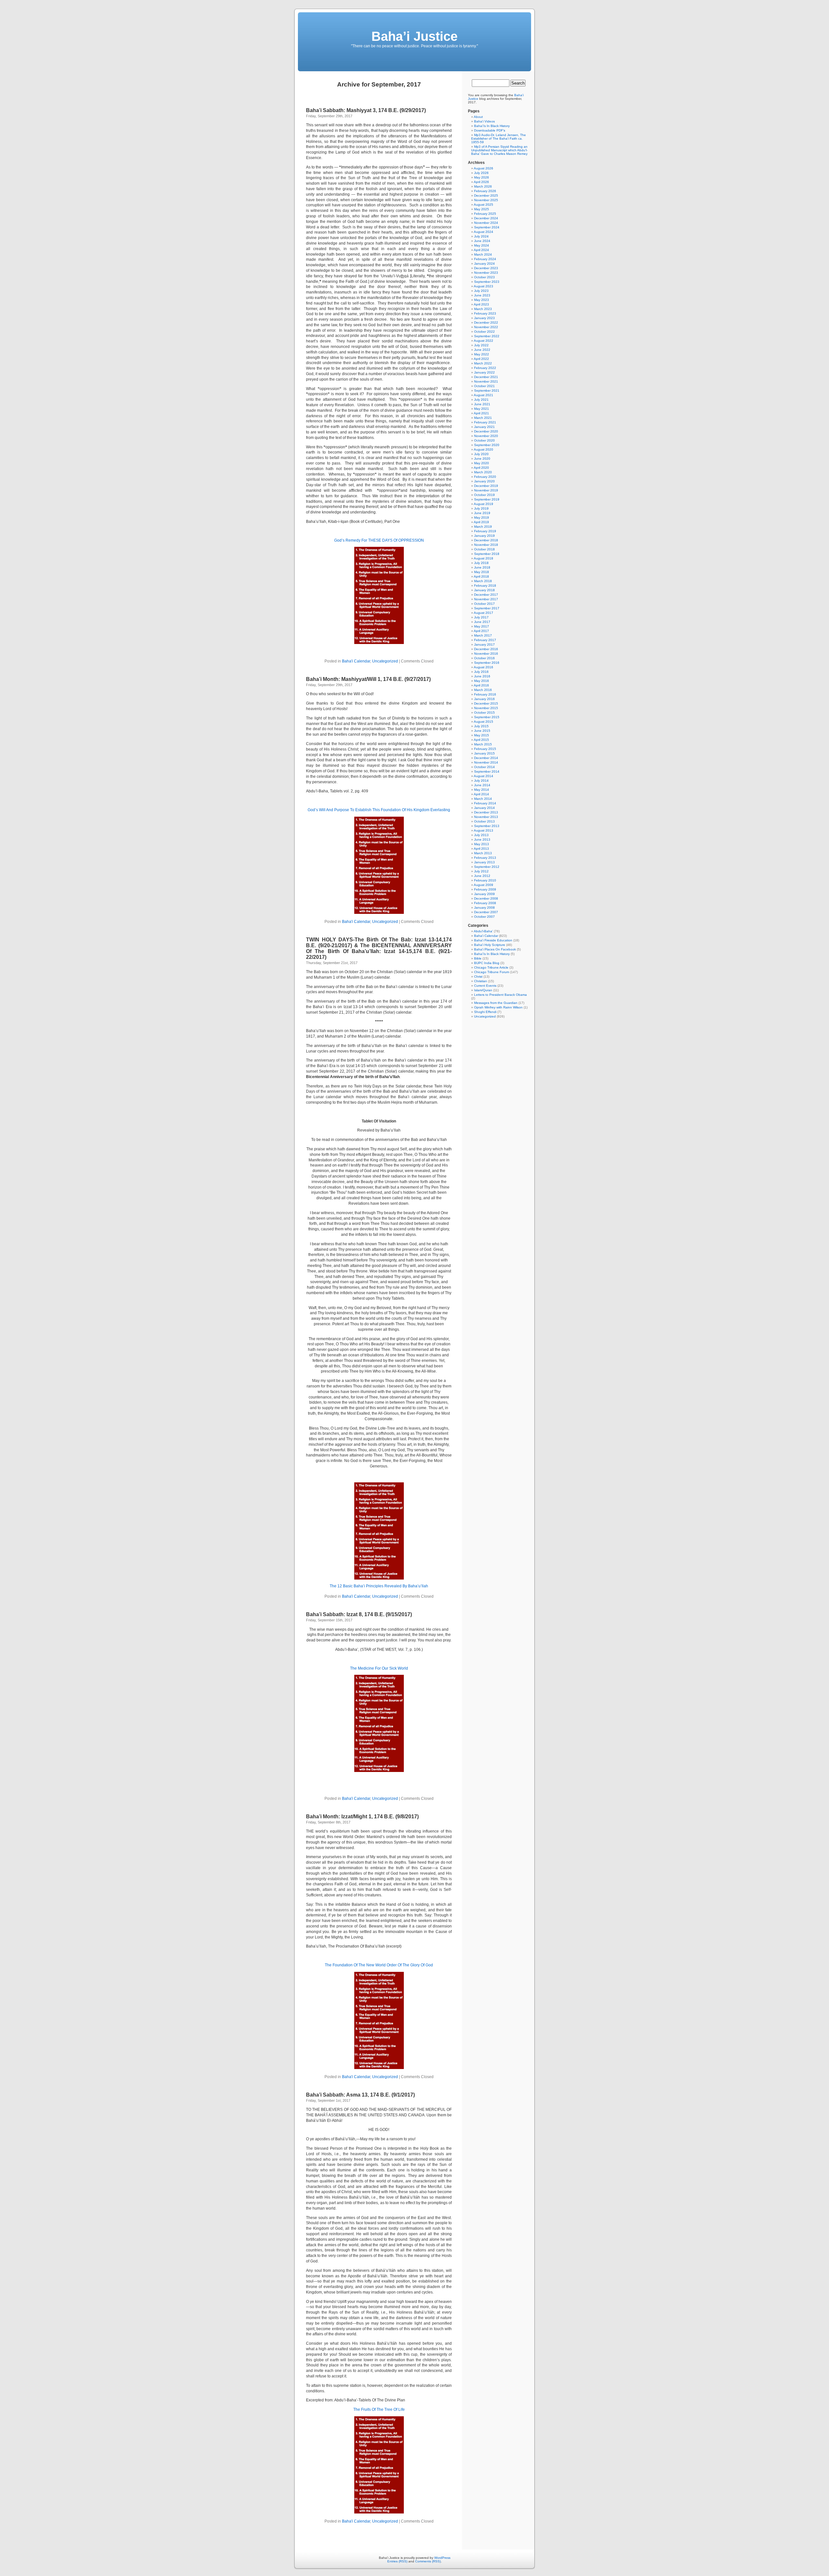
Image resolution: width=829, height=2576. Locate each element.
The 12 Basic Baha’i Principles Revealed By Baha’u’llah (379, 1586)
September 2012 (487, 867)
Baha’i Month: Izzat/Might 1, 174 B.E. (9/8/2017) (362, 1817)
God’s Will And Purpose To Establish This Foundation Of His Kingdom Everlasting (379, 810)
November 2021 (486, 381)
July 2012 (481, 871)
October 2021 (484, 386)
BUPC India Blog (487, 963)
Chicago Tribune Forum (492, 972)
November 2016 (486, 654)
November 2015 (486, 708)
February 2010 (485, 880)
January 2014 (484, 808)
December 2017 (486, 595)
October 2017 (484, 604)
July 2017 (481, 617)
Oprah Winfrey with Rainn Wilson (498, 1007)
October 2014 (484, 767)
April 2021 (481, 413)
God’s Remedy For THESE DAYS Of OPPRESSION (379, 540)
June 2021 (482, 404)
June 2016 (482, 676)
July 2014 (481, 781)
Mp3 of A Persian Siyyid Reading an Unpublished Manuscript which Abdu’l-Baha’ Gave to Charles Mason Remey (499, 150)
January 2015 (484, 753)
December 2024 (486, 218)
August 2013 (483, 830)
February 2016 (485, 694)
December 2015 (486, 703)
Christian (481, 981)
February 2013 (485, 858)
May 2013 (482, 844)
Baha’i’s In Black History (492, 126)
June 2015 (482, 731)
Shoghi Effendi (485, 1012)
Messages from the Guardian (496, 1003)
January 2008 (484, 908)
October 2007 (484, 917)
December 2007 (486, 912)
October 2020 (484, 440)
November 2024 (486, 223)
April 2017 (481, 631)
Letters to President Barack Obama (500, 995)
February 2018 (485, 586)
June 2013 (482, 839)
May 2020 (482, 463)
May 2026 (482, 177)
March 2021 (483, 418)
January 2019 (484, 536)
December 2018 (486, 540)
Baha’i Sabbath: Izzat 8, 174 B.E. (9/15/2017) (359, 1614)
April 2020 (481, 468)
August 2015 (483, 722)
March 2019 (483, 527)
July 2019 (481, 508)
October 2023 (484, 277)
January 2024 (484, 264)
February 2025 (485, 214)
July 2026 (481, 173)
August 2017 (483, 613)
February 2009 (485, 889)
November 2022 (486, 327)
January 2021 (484, 427)
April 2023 (481, 304)
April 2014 (481, 794)
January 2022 (484, 372)
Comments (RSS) (428, 2561)
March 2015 (483, 744)
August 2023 (483, 286)
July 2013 (481, 835)
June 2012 (482, 876)
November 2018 (486, 545)
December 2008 (486, 898)
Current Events (485, 986)
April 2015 (481, 740)
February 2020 (485, 477)
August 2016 (483, 667)
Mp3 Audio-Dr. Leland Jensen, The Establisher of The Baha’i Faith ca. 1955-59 (499, 138)
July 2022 (481, 345)
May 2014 (482, 790)
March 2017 (483, 635)
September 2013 (487, 826)
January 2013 (484, 862)
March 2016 (483, 690)
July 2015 (481, 726)
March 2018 (483, 581)
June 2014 (482, 785)
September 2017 (487, 608)
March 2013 (483, 853)
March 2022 (483, 363)
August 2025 (483, 205)
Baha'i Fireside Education (493, 940)
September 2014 (487, 771)
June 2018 (482, 567)
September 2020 (487, 445)
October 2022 (484, 332)
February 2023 (485, 313)
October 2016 (484, 658)
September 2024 (487, 227)
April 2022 (481, 359)
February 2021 (485, 422)
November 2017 (486, 599)
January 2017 (484, 644)
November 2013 (486, 817)
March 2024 (483, 254)
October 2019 (484, 495)
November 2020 (486, 436)
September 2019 (487, 499)
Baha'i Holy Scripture (490, 945)
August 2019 (483, 504)
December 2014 (486, 758)
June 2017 (482, 622)
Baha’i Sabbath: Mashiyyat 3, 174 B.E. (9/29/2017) (366, 110)
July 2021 (481, 400)
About (478, 117)
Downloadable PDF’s (490, 130)
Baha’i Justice (414, 36)
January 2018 (484, 590)
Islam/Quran (483, 990)
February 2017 (485, 640)
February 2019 (485, 531)
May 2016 (482, 681)
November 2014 (486, 762)
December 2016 (486, 649)
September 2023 (487, 282)
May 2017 (482, 626)
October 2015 (484, 713)
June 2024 (482, 241)
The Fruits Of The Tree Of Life (379, 2409)
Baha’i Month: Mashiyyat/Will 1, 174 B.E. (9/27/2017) (368, 679)
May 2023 (482, 300)
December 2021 (486, 377)
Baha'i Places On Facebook (495, 949)
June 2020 (482, 459)
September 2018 (487, 554)
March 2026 (483, 186)
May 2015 (482, 735)
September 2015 (487, 717)
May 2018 (482, 572)
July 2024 (481, 236)
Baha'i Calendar (356, 661)
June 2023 (482, 295)
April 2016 (481, 685)
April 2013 (481, 849)
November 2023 (486, 273)
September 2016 (487, 663)
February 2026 (485, 191)
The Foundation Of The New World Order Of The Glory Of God (379, 1965)
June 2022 (482, 350)
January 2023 (484, 318)
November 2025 (486, 200)
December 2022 (486, 322)
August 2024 (483, 232)
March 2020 (483, 472)
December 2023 (486, 268)
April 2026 (481, 182)
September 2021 (487, 391)
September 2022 (487, 336)
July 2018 (481, 563)
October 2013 (484, 821)
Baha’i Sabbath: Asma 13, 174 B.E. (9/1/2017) (360, 2095)
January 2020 (484, 481)
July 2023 (481, 291)
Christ (478, 977)
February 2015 (485, 749)
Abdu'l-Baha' (483, 931)
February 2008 (485, 903)
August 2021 (483, 395)
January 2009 (484, 894)
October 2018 (484, 549)
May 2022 (482, 354)
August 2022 (483, 341)
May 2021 (482, 409)
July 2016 (481, 672)
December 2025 (486, 195)
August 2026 (483, 168)
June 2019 (482, 513)
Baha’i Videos (484, 121)
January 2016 (484, 699)
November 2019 (486, 490)
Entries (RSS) (397, 2561)
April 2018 (481, 576)
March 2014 (483, 799)
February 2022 (485, 368)
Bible (478, 958)
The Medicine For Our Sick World (379, 1668)
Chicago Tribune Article (491, 967)
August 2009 (483, 885)
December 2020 (486, 431)
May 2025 (482, 209)
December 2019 (486, 486)
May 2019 (482, 517)
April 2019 (481, 522)
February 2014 (485, 803)
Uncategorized (385, 661)
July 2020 (481, 454)
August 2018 (483, 558)
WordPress (442, 2558)
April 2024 (481, 250)
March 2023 (483, 309)
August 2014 (483, 776)
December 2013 (486, 812)
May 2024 (482, 245)
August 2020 (483, 449)
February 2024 (485, 259)
